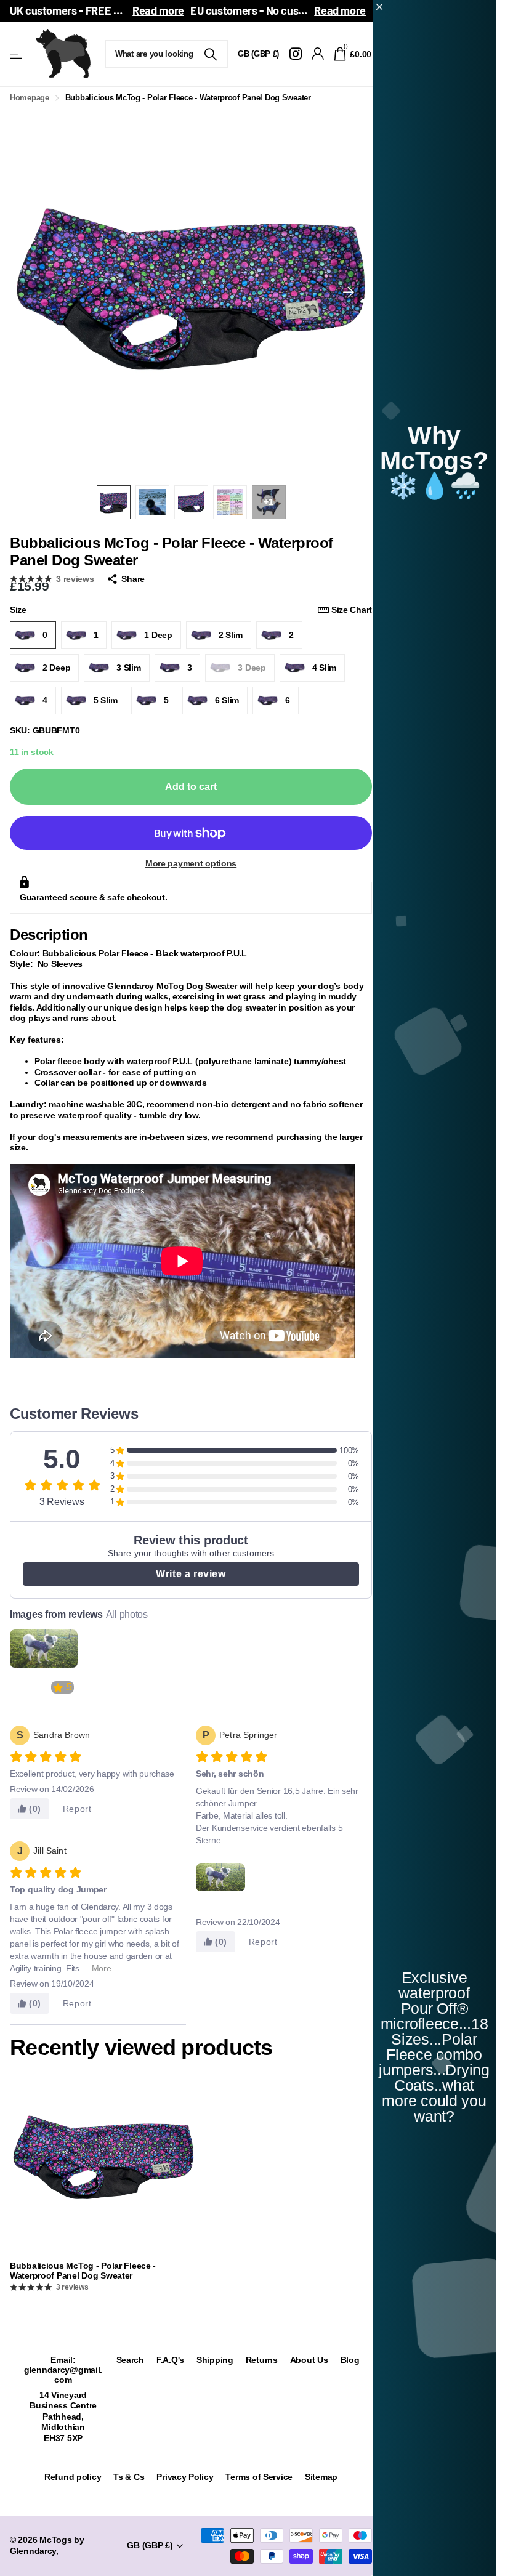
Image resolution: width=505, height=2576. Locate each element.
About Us (309, 2360)
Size (191, 610)
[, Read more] (295, 54)
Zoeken (211, 54)
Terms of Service (259, 2477)
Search (130, 2360)
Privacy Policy (185, 2477)
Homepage (30, 98)
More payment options (191, 863)
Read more (158, 10)
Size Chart (352, 610)
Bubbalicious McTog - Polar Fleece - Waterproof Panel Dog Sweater (83, 2271)
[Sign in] (318, 54)
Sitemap (321, 2477)
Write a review (191, 1574)
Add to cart (191, 787)
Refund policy (73, 2477)
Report (77, 1809)
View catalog (17, 54)
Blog (350, 2360)
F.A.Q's (170, 2360)
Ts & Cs (129, 2477)
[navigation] (114, 502)
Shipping (215, 2360)
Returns (262, 2360)
